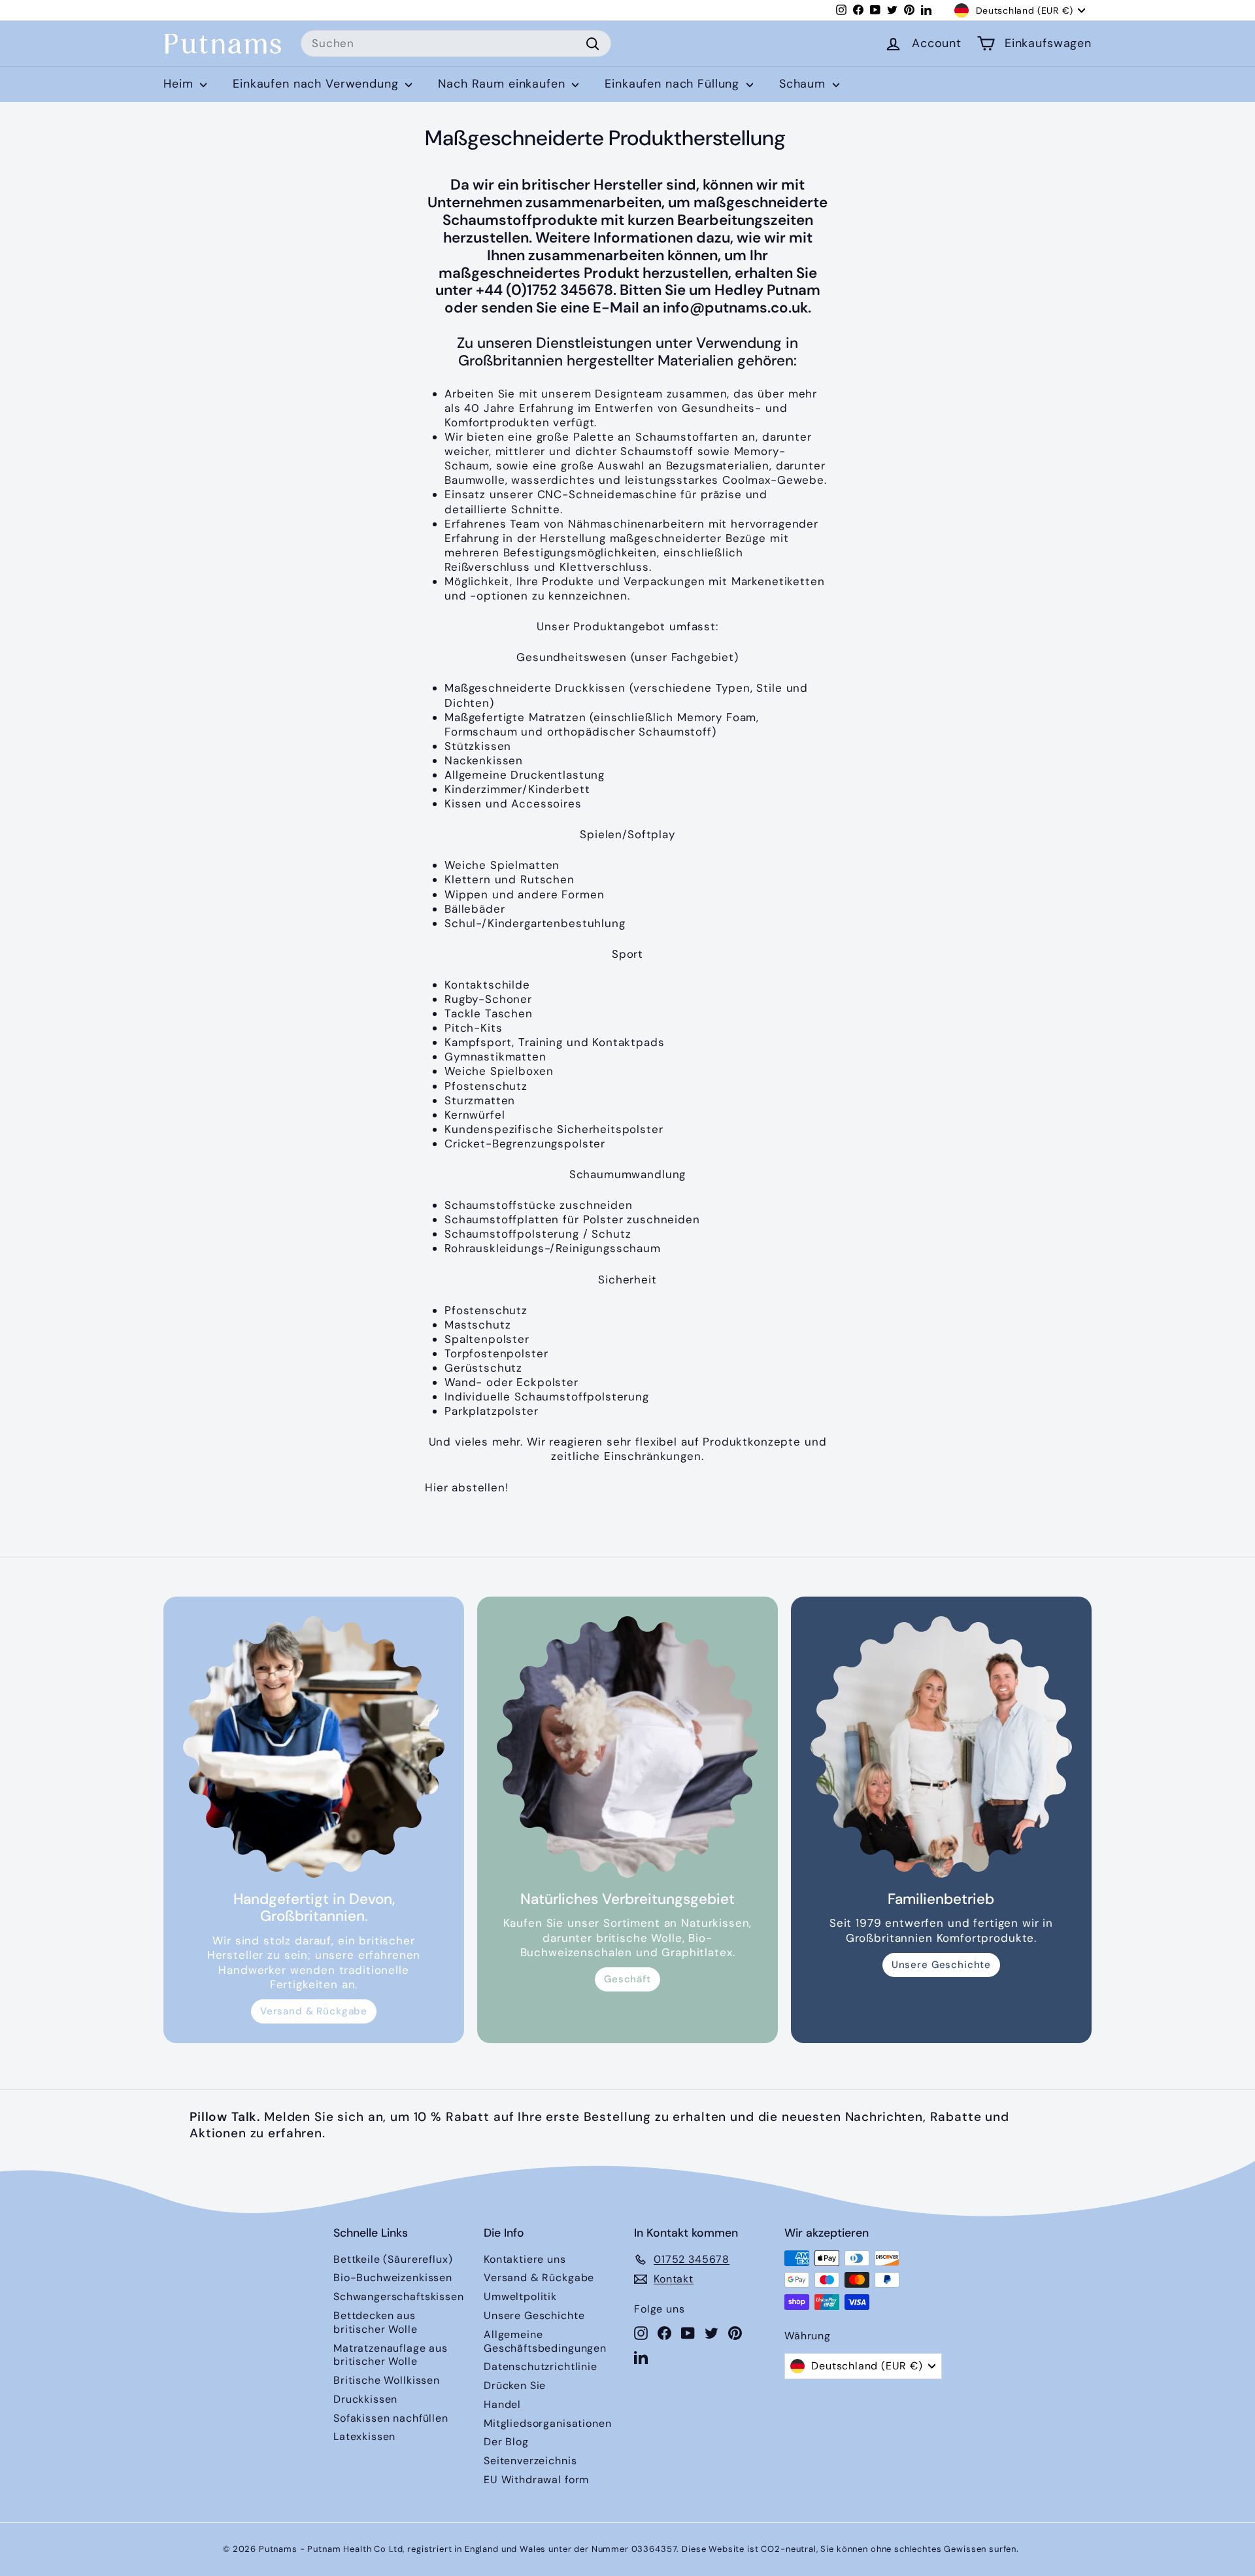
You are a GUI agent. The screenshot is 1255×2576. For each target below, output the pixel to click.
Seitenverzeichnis (530, 2461)
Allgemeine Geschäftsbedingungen (545, 2341)
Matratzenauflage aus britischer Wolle (391, 2355)
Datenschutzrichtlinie (541, 2366)
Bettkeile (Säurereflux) (393, 2259)
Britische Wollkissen (387, 2380)
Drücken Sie (515, 2385)
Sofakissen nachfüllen (391, 2418)
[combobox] (456, 44)
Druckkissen (365, 2399)
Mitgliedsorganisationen (548, 2423)
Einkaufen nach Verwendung (317, 84)
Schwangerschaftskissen (399, 2296)
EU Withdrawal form (536, 2480)
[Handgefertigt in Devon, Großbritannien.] (314, 1747)
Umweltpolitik (520, 2296)
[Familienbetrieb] (941, 1747)
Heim (180, 84)
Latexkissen (364, 2436)
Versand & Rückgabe (314, 2011)
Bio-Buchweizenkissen (393, 2278)
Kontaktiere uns (525, 2259)
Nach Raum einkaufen (503, 84)
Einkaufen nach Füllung (674, 84)
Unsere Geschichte (941, 1965)
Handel (502, 2404)
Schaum (804, 84)
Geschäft (627, 1979)
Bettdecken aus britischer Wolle (376, 2322)
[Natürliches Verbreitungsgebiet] (627, 1747)
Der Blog (506, 2442)
